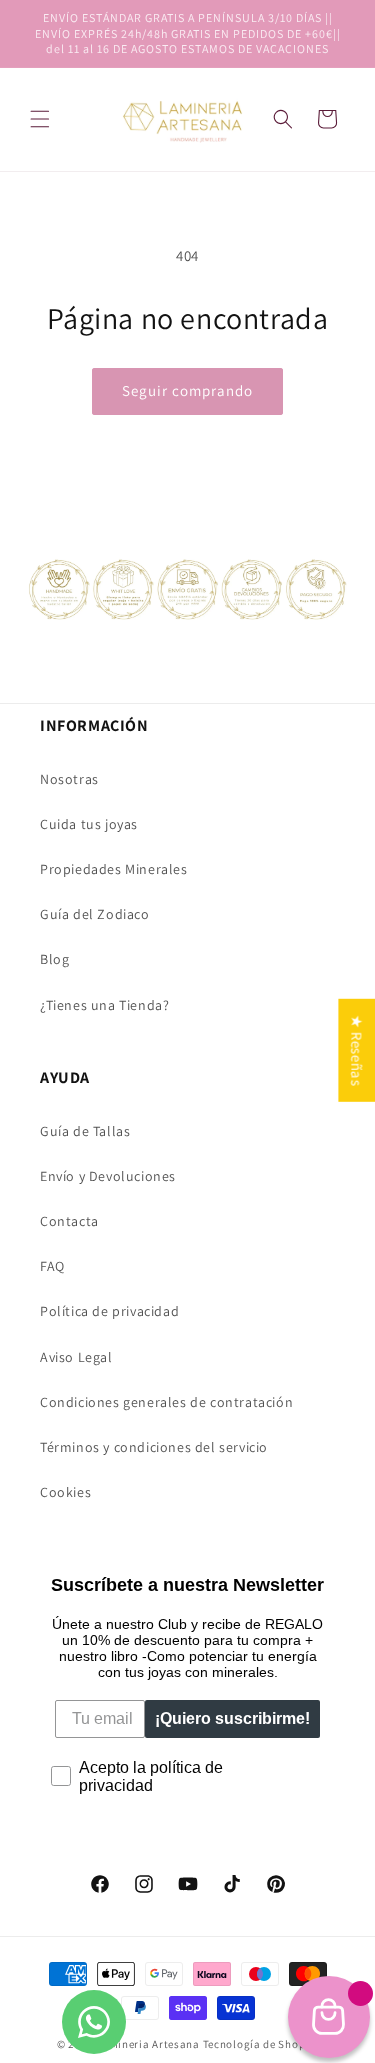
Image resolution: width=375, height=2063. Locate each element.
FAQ (52, 1266)
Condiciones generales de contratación (166, 1402)
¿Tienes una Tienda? (104, 1005)
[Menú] (40, 119)
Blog (54, 959)
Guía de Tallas (85, 1131)
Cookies (65, 1492)
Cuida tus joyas (89, 824)
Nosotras (69, 779)
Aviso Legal (76, 1357)
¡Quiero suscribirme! (232, 1718)
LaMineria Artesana (148, 2044)
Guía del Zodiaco (95, 914)
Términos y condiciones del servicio (154, 1447)
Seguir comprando (187, 390)
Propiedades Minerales (114, 869)
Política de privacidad (109, 1311)
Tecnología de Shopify (261, 2044)
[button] (283, 119)
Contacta (69, 1221)
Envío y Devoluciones (108, 1176)
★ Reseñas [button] (356, 1049)
